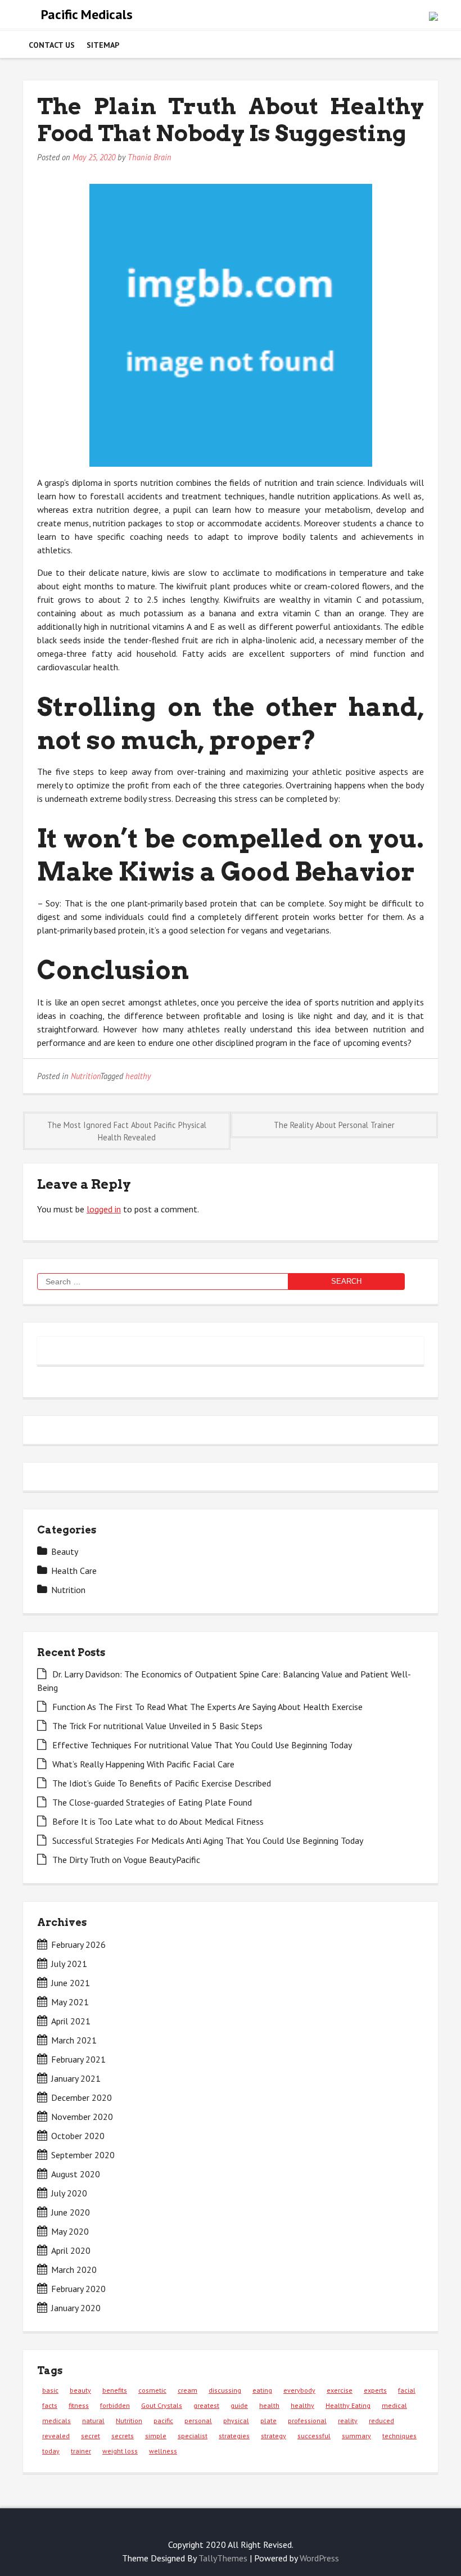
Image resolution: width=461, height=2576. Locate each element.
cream (187, 2390)
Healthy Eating (348, 2405)
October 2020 (78, 2136)
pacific (163, 2421)
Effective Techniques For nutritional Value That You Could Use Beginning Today (202, 1745)
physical (236, 2421)
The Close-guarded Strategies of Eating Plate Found (152, 1802)
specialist (193, 2436)
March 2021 (74, 2040)
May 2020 (70, 2231)
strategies (234, 2436)
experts (375, 2390)
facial (407, 2390)
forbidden (115, 2405)
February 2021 (78, 2059)
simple (156, 2436)
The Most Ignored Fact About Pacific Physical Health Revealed (127, 1131)
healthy (138, 1076)
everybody (299, 2390)
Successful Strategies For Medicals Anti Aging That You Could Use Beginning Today (208, 1840)
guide (239, 2405)
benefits (115, 2390)
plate (268, 2421)
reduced (381, 2421)
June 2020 (71, 2212)
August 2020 (76, 2174)
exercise (340, 2390)
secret (91, 2436)
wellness (163, 2451)
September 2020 (83, 2155)
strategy (274, 2436)
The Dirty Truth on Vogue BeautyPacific (126, 1860)
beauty (80, 2390)
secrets (123, 2436)
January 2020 (76, 2308)
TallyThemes (223, 2558)
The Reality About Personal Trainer (334, 1125)
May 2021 (70, 2002)
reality (348, 2421)
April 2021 (71, 2021)
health (269, 2405)
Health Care (74, 1571)
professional (307, 2421)
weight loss (120, 2451)
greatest (206, 2405)
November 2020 (82, 2117)
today (51, 2451)
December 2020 (82, 2097)
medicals (57, 2421)
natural (93, 2421)
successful (314, 2436)
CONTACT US (52, 45)
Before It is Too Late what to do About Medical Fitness (158, 1821)
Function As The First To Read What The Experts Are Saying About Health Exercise (207, 1707)
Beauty (65, 1551)
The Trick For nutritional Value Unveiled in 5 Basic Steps (157, 1726)
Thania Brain (150, 157)
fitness (79, 2405)
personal (198, 2421)
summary (356, 2436)
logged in (104, 1209)
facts (50, 2405)
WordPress (319, 2558)
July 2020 (69, 2193)
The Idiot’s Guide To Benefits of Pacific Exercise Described (162, 1783)
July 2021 (69, 1964)
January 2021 (76, 2078)
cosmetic (152, 2390)
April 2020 (71, 2250)
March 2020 (74, 2270)
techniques (399, 2436)
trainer (81, 2451)
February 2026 (78, 1945)
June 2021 (71, 1983)
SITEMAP (103, 45)
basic (50, 2390)
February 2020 (78, 2289)
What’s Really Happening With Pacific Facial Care (143, 1764)
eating (262, 2390)
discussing (225, 2390)
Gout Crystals (162, 2405)
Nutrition (85, 1076)
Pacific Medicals (87, 14)
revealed (56, 2436)
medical (394, 2405)
